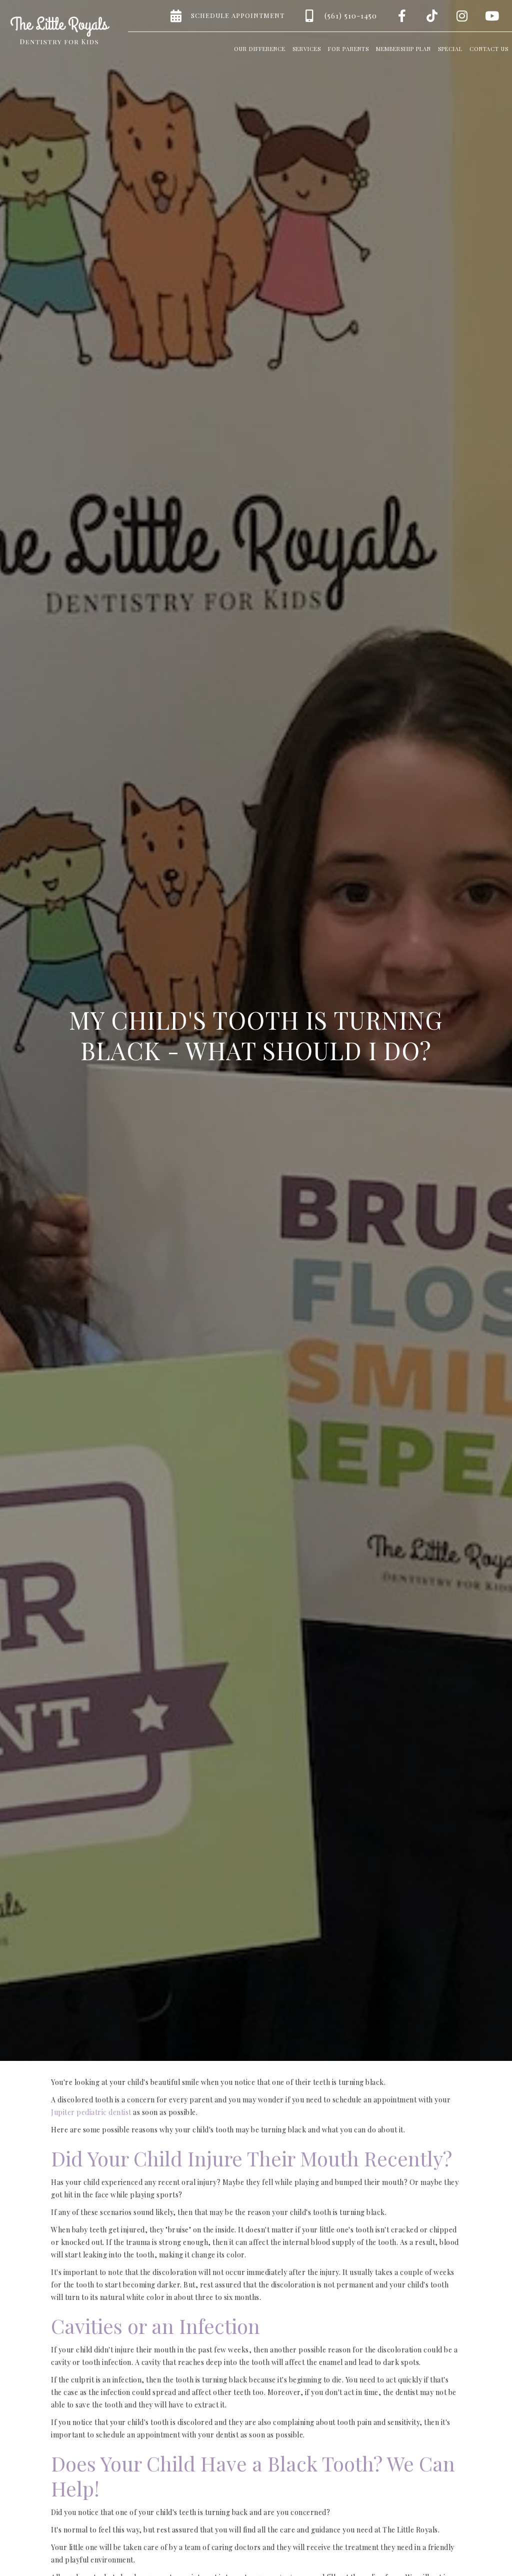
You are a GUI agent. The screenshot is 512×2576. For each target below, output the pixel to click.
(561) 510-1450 (351, 16)
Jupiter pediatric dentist (91, 2112)
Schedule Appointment (238, 15)
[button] (260, 47)
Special (450, 49)
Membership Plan (403, 49)
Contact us (489, 49)
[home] (60, 31)
